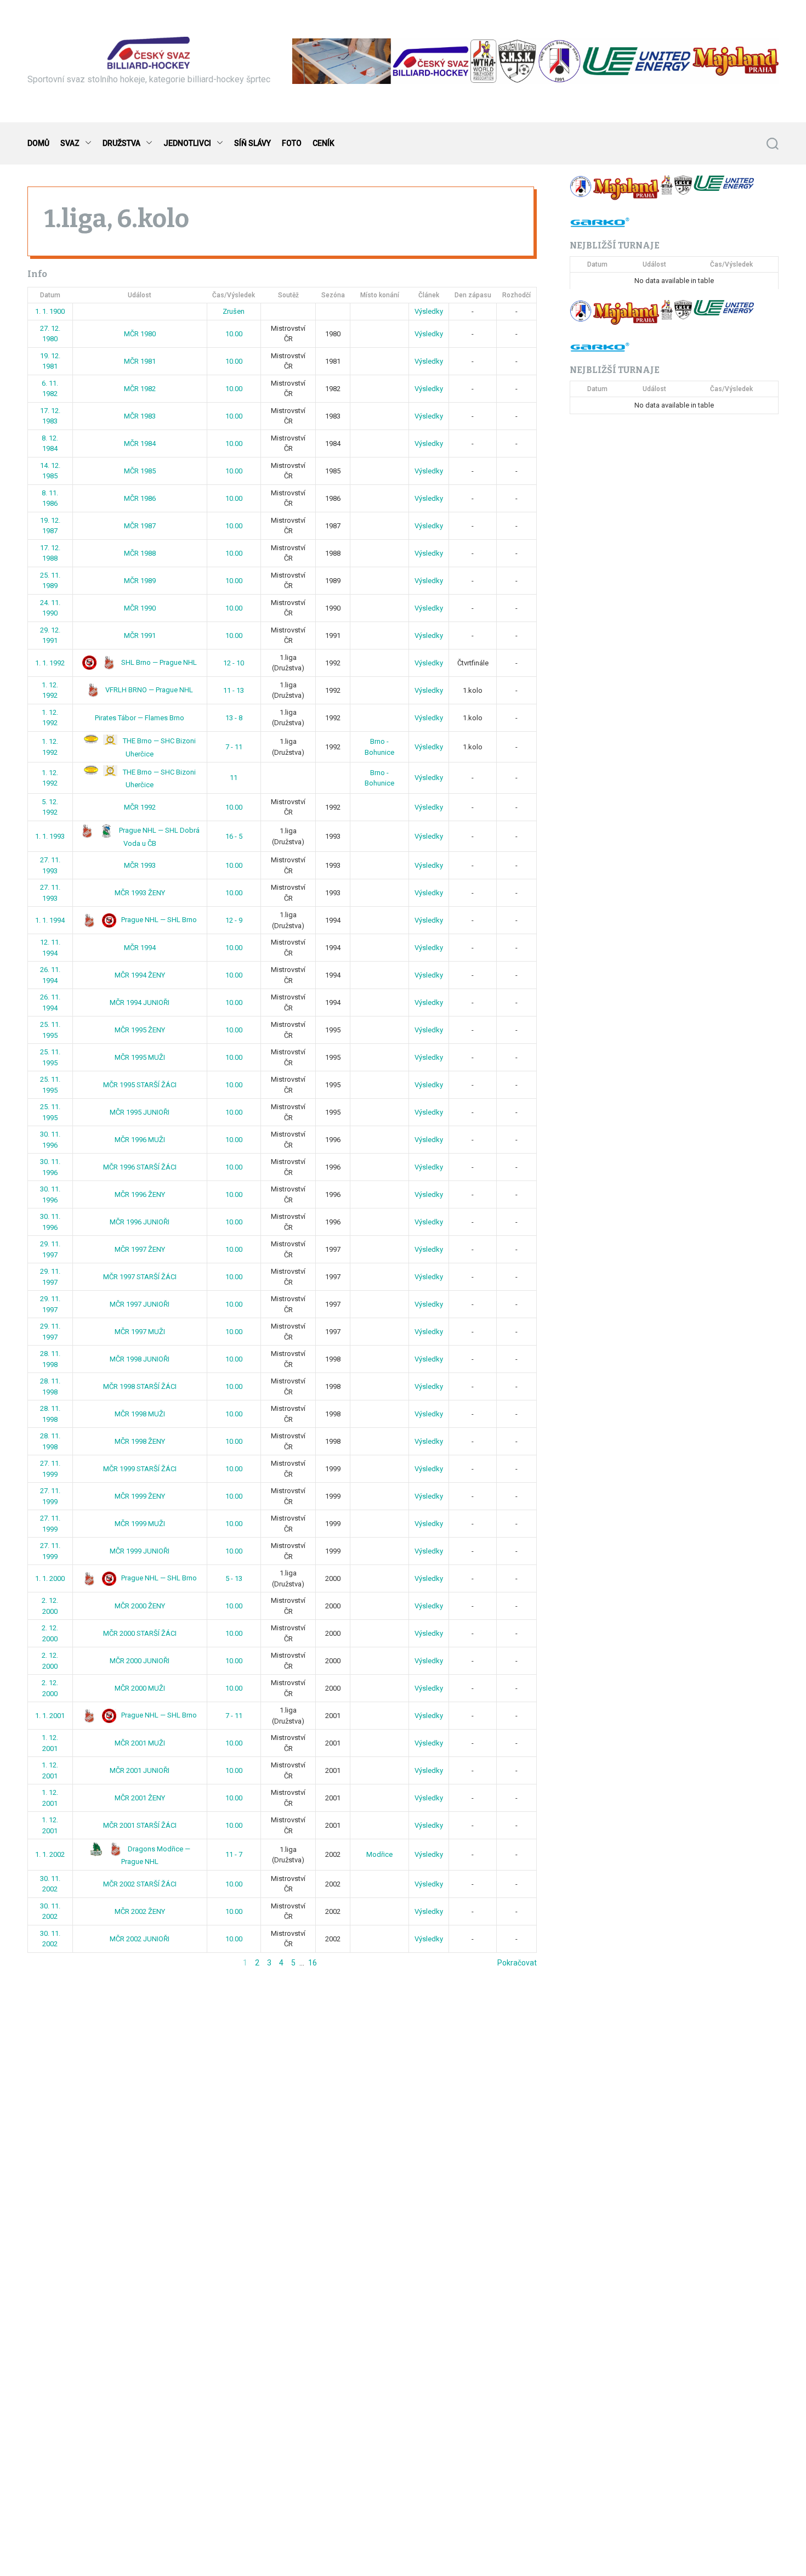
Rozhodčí (516, 295)
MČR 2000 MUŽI (140, 1688)
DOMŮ (38, 143)
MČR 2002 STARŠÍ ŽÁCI (140, 1884)
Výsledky (429, 311)
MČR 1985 (140, 471)
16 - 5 (234, 836)
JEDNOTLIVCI (187, 143)
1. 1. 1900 (50, 311)
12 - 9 (234, 920)
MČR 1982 (140, 389)
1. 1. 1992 (50, 663)
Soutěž (288, 295)
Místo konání (380, 295)
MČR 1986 (140, 498)
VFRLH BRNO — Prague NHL (148, 690)
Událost (140, 295)
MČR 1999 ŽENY (140, 1496)
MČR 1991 (140, 635)
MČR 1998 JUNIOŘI (140, 1359)
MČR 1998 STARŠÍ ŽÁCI (140, 1386)
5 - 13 (234, 1578)
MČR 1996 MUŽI (140, 1140)
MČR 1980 (140, 334)
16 (313, 1963)
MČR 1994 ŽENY (140, 975)
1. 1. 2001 (50, 1716)
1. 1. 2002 (50, 1854)
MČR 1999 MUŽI (140, 1524)
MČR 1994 (140, 948)
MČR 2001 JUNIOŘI (140, 1770)
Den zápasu (473, 295)
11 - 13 (234, 690)
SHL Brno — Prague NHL (158, 662)
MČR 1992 (140, 807)
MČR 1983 (140, 416)
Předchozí (45, 1963)
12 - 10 (234, 663)
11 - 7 (234, 1854)
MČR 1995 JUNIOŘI (140, 1112)
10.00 (234, 334)
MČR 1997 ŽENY (140, 1249)
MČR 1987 (140, 526)
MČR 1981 (140, 361)
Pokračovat (517, 1963)
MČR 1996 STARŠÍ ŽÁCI (140, 1167)
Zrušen (234, 311)
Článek (429, 295)
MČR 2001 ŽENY (140, 1798)
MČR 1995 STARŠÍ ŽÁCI (140, 1085)
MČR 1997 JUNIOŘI (140, 1304)
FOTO (292, 143)
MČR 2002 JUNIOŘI (140, 1939)
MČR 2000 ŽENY (140, 1606)
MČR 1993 (140, 865)
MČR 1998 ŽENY (140, 1441)
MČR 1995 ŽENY (140, 1030)
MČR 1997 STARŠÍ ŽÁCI (140, 1277)
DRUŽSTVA (121, 143)
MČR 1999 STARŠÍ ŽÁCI (140, 1469)
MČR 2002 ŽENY (140, 1911)
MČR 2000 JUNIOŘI (140, 1661)
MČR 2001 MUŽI (140, 1743)
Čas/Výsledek (234, 295)
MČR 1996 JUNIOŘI (140, 1222)
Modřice (379, 1854)
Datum (50, 295)
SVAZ (70, 143)
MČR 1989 (140, 581)
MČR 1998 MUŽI (140, 1414)
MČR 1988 (140, 553)
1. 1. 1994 (50, 920)
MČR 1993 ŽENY (140, 893)
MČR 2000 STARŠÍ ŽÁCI (140, 1633)
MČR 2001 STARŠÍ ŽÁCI (140, 1825)
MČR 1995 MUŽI (140, 1057)
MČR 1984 (140, 444)
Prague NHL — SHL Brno (158, 920)
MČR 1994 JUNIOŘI (140, 1002)
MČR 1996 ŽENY (140, 1194)
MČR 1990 (140, 608)
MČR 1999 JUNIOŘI (140, 1551)
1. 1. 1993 (50, 836)
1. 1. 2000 (50, 1578)
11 (234, 778)
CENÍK (323, 143)
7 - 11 (234, 747)
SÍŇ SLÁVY (252, 143)
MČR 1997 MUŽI (140, 1332)
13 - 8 (234, 718)
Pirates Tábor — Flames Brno (140, 718)
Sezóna (333, 295)
